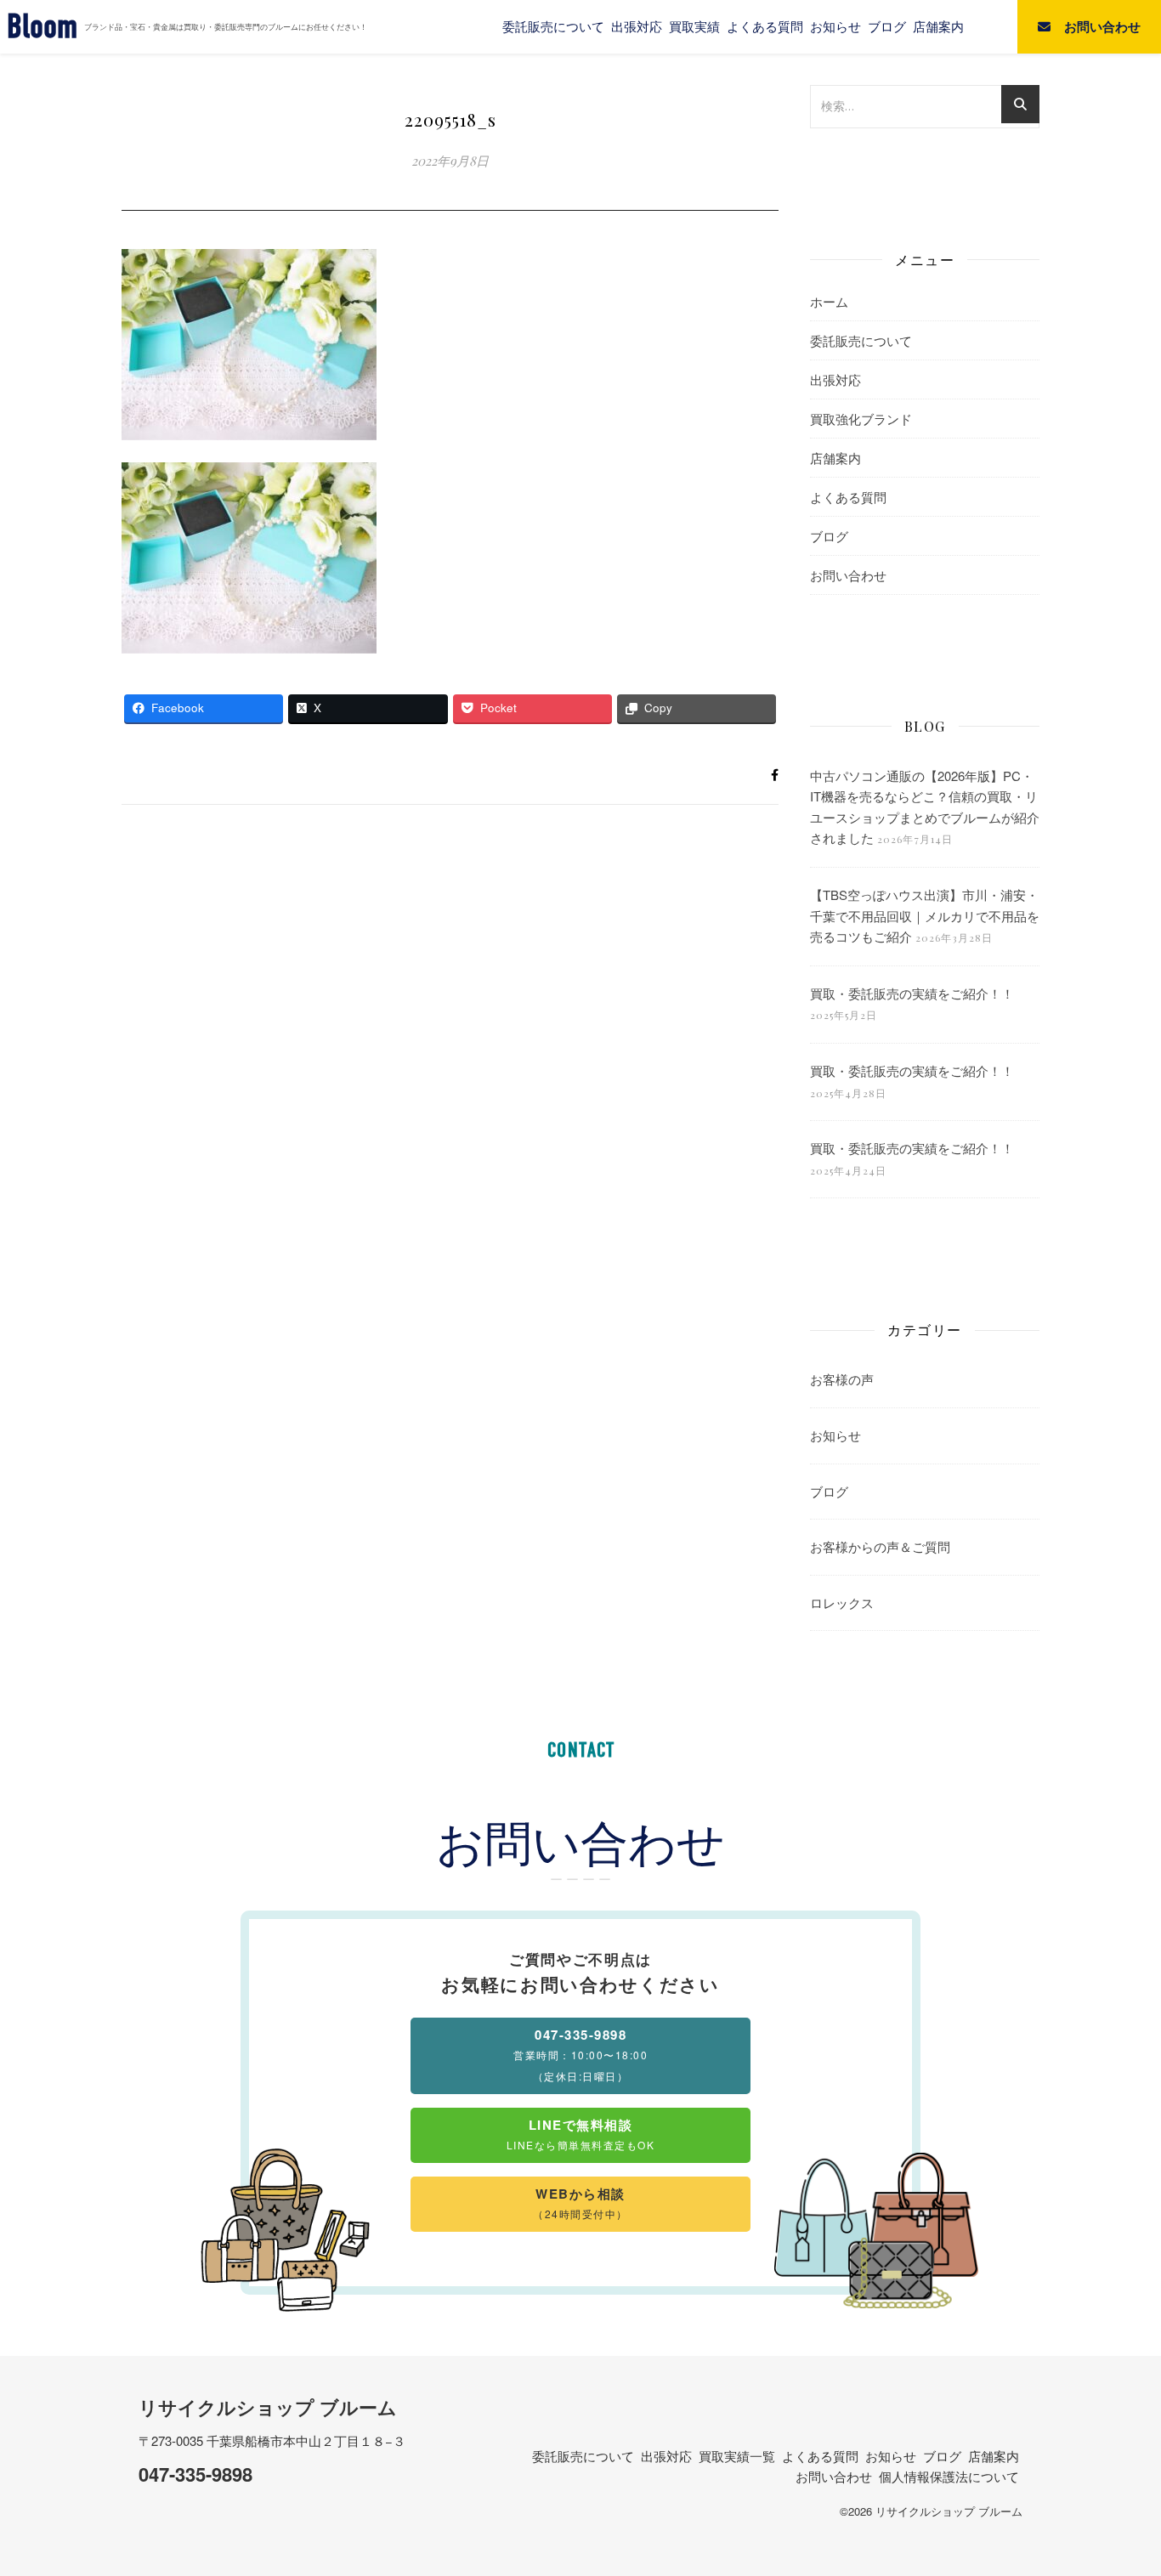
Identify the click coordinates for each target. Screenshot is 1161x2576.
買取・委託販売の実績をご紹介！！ (912, 993)
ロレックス (842, 1602)
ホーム (829, 301)
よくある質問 (765, 26)
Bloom (42, 27)
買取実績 (694, 26)
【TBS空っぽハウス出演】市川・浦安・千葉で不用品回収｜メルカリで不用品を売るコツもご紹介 (925, 915)
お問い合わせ (848, 575)
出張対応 (637, 26)
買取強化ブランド (861, 419)
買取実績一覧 (737, 2456)
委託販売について (553, 26)
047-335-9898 (195, 2474)
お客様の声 (842, 1379)
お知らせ (835, 26)
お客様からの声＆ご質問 (880, 1546)
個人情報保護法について (949, 2476)
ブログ (887, 26)
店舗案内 (938, 26)
